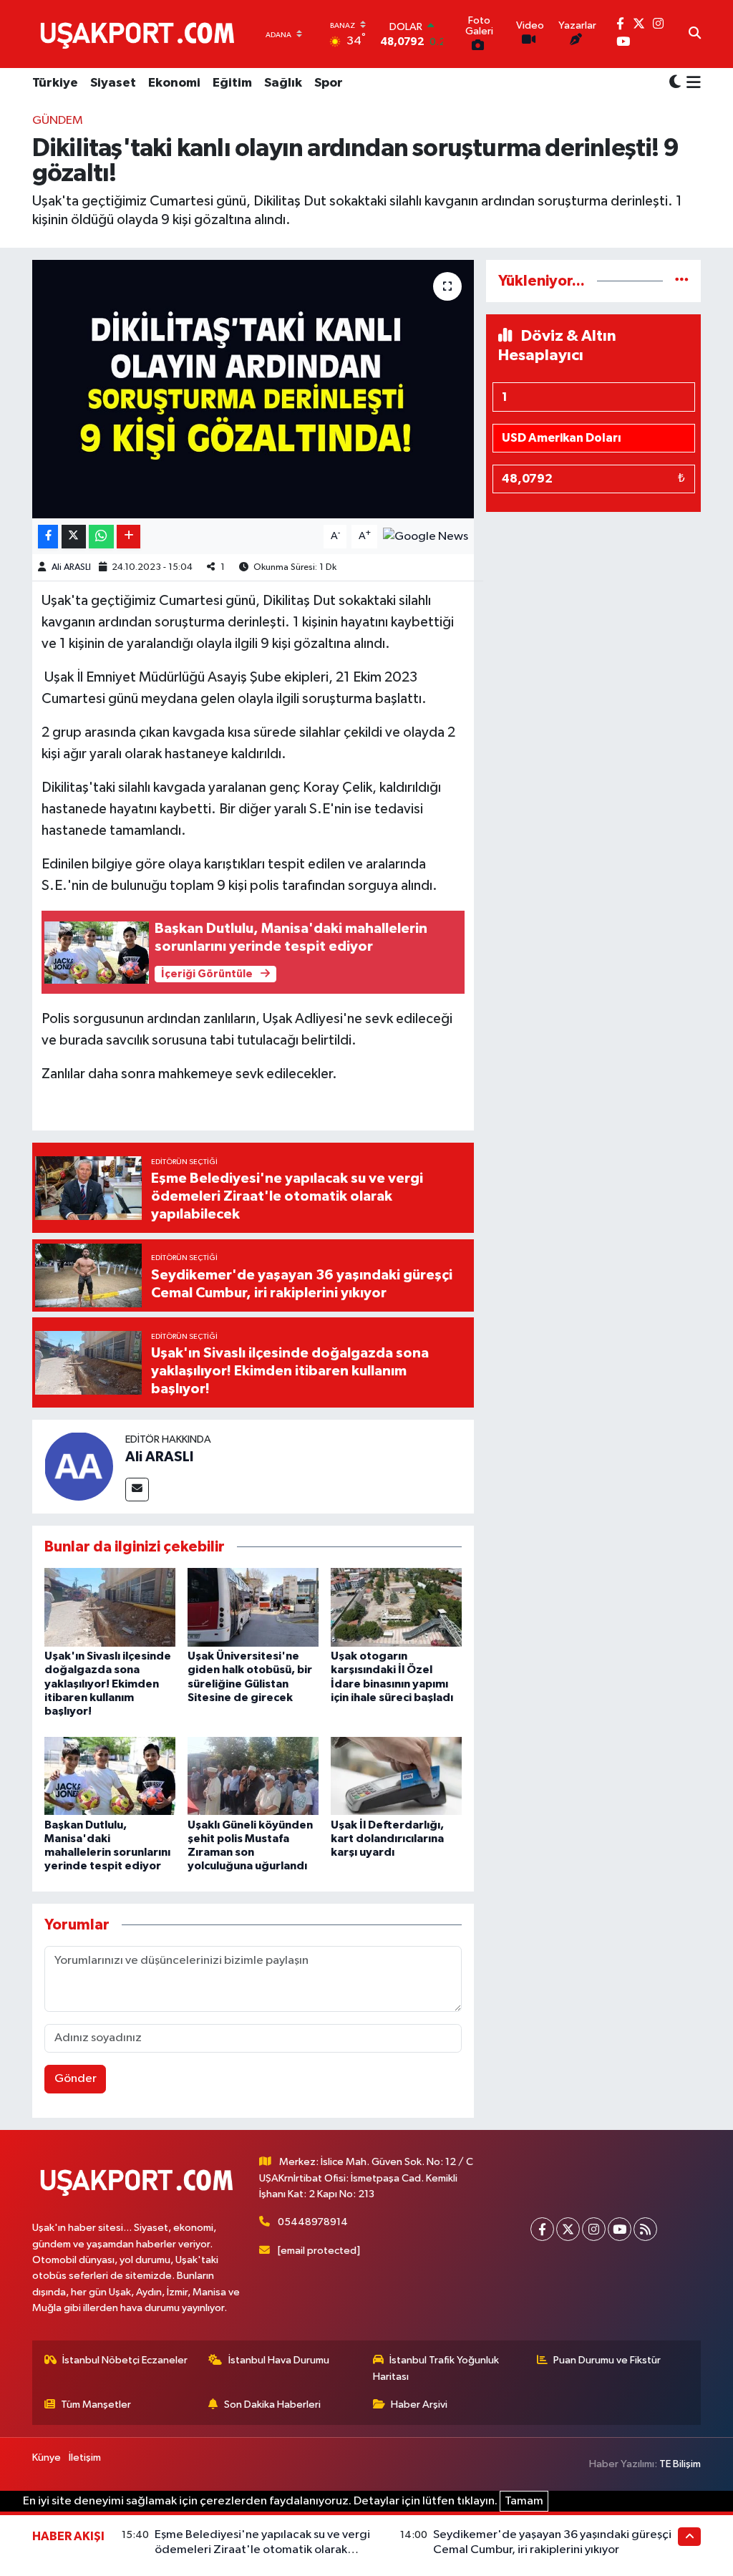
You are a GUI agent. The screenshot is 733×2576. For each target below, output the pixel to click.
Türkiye (55, 83)
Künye (47, 2458)
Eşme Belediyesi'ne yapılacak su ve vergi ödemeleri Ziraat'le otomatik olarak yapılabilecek (262, 2550)
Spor (329, 83)
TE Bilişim (680, 2464)
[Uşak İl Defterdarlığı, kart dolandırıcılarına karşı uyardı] (396, 1776)
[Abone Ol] (426, 536)
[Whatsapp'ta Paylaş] (101, 537)
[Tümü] (682, 281)
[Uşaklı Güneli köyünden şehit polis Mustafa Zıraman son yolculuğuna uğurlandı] (253, 1776)
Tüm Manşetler (96, 2405)
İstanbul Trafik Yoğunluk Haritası (436, 2368)
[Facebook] (542, 2229)
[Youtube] (620, 2229)
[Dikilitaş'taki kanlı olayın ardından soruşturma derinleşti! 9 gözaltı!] (253, 389)
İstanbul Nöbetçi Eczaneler (125, 2360)
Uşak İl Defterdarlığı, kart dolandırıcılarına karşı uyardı (387, 1839)
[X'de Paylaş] (74, 537)
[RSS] (645, 2229)
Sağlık (283, 83)
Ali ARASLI (71, 567)
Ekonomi (174, 83)
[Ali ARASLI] (79, 1466)
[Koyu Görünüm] (675, 83)
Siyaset (113, 83)
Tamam (524, 2501)
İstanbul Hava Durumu (279, 2360)
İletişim (85, 2458)
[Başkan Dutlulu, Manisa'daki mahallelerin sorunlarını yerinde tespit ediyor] (110, 1776)
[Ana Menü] (691, 84)
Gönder (76, 2079)
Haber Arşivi (419, 2405)
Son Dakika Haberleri (272, 2405)
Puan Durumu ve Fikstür (607, 2360)
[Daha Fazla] (128, 537)
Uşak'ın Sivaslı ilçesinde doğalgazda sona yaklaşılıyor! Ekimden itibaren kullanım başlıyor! (108, 1684)
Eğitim (232, 83)
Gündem (58, 121)
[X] (568, 2229)
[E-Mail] (137, 1490)
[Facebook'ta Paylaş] (48, 537)
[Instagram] (594, 2229)
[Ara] (695, 34)
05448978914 (313, 2222)
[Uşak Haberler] (140, 34)
